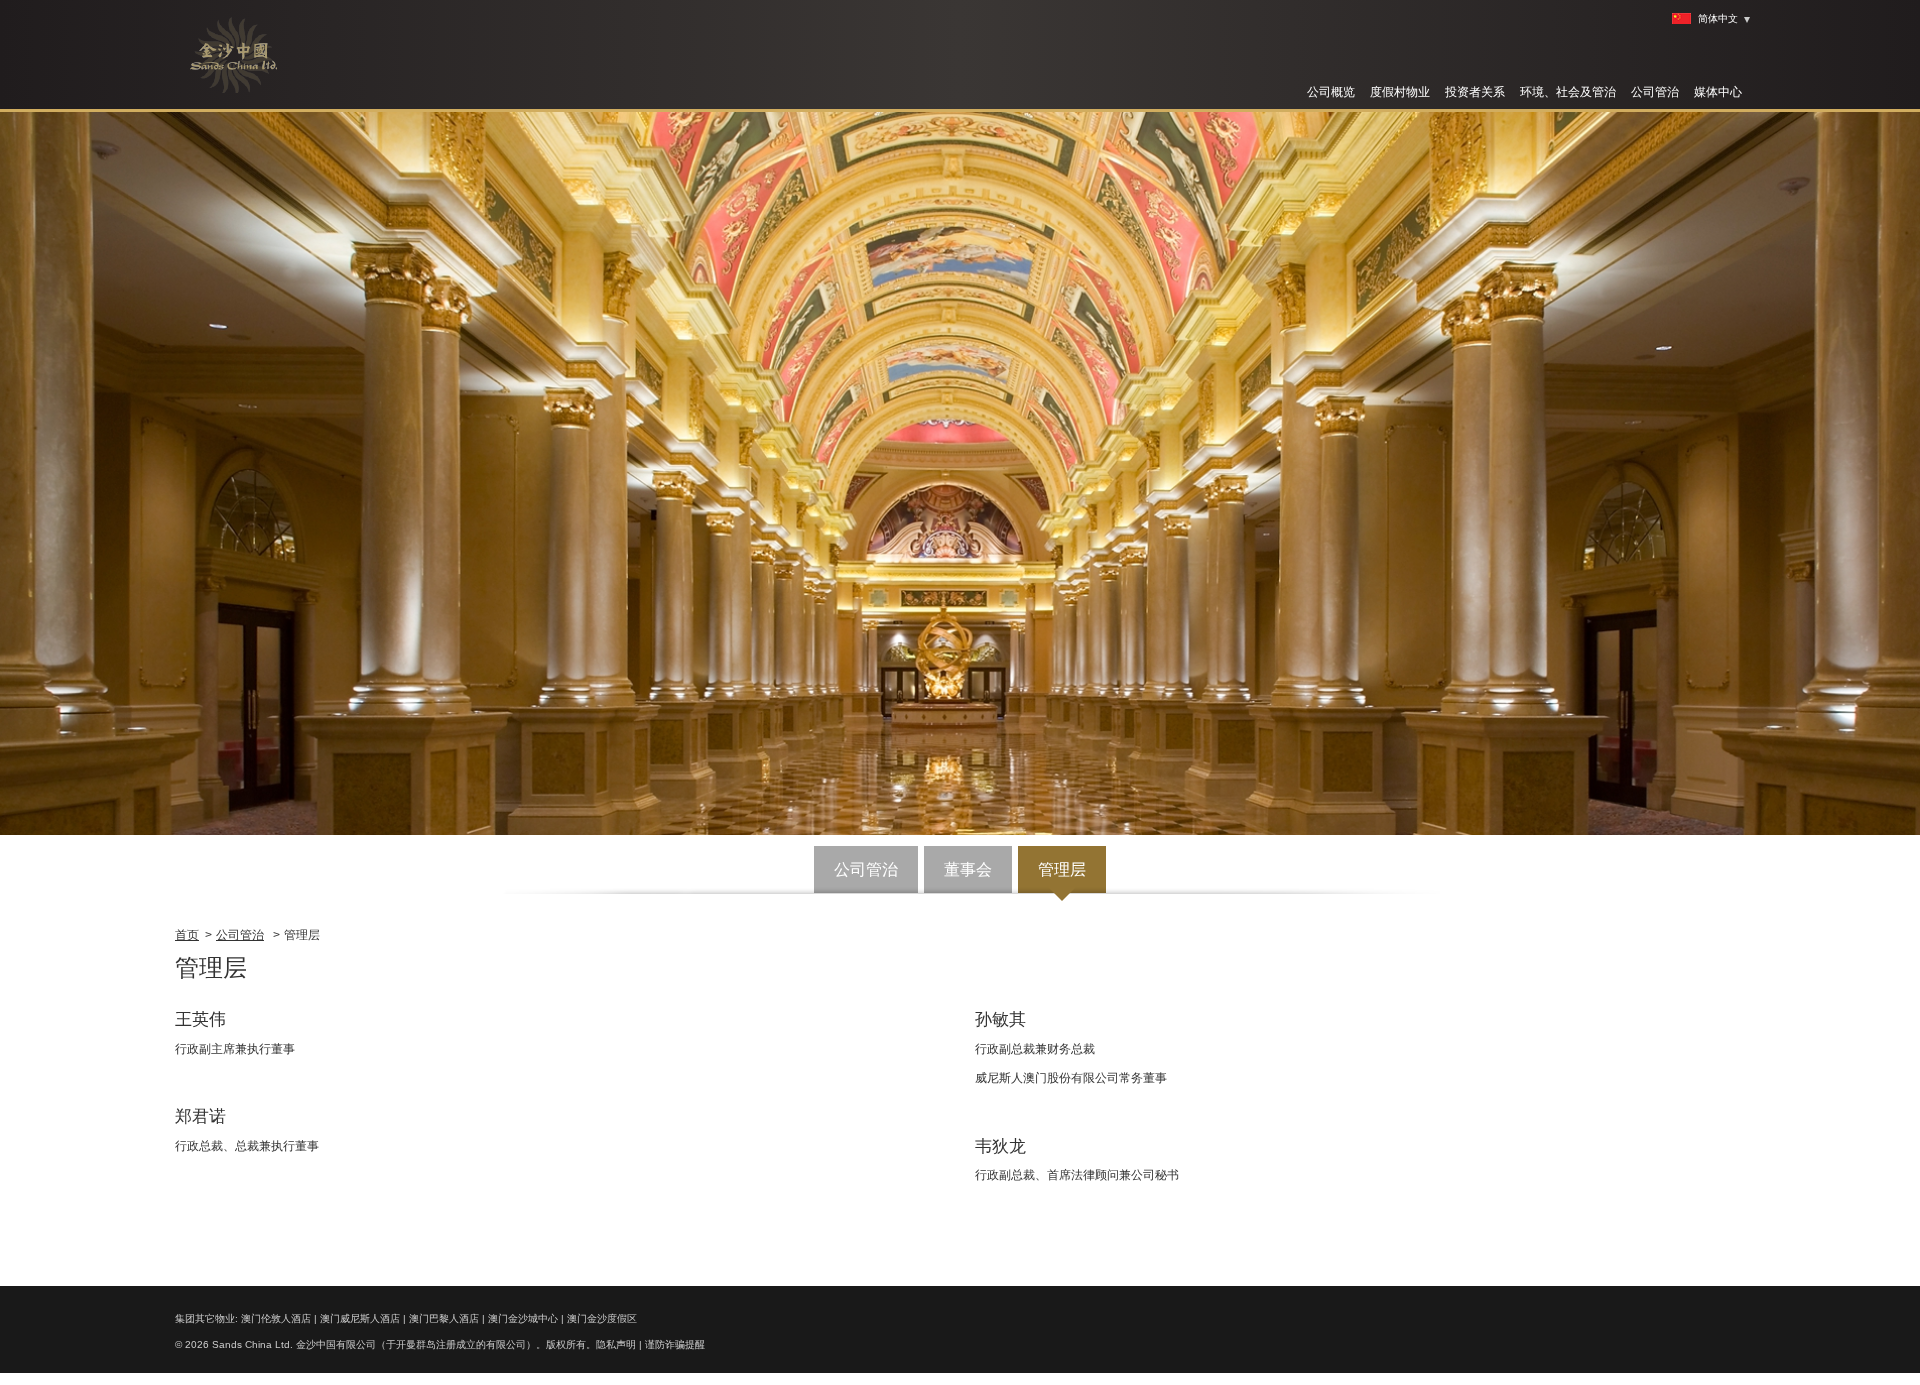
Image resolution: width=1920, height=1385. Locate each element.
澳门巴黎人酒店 (444, 1318)
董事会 (968, 869)
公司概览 (1331, 92)
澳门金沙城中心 (523, 1318)
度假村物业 (1400, 92)
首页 (187, 935)
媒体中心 (1718, 92)
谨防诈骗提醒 (675, 1344)
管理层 (1062, 869)
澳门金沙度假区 (602, 1318)
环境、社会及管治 (1568, 92)
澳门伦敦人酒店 (276, 1318)
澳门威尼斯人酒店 (360, 1318)
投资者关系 (1475, 92)
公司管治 (1655, 92)
